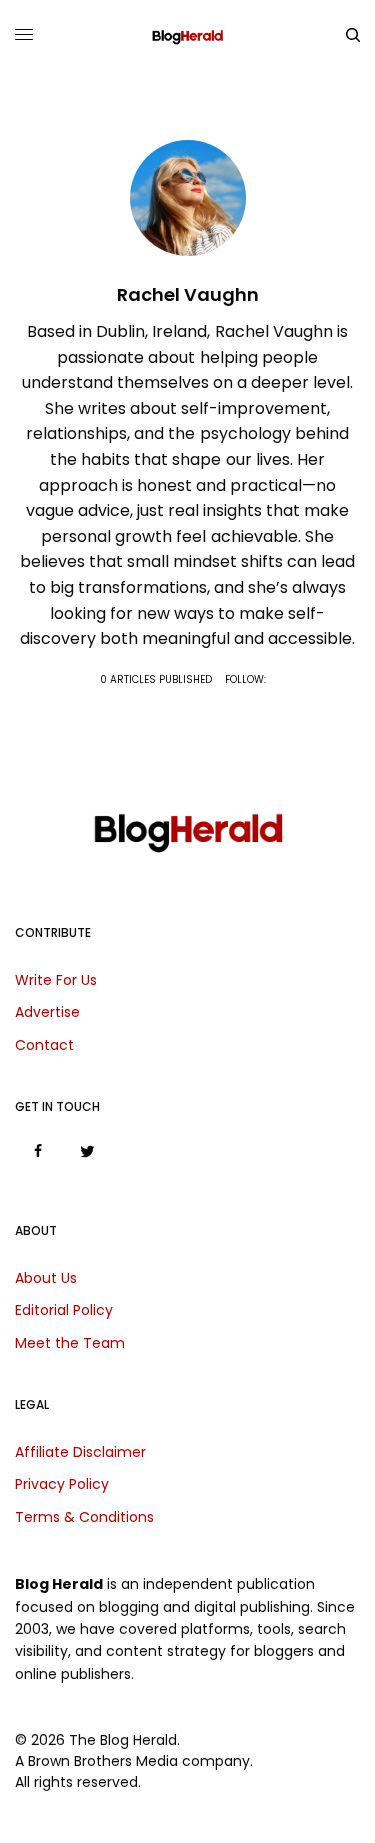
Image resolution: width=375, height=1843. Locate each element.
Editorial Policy (64, 1310)
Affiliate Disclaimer (80, 1452)
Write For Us (56, 980)
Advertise (47, 1012)
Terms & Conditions (84, 1517)
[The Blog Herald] (187, 35)
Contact (44, 1045)
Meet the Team (70, 1343)
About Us (46, 1278)
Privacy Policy (62, 1484)
